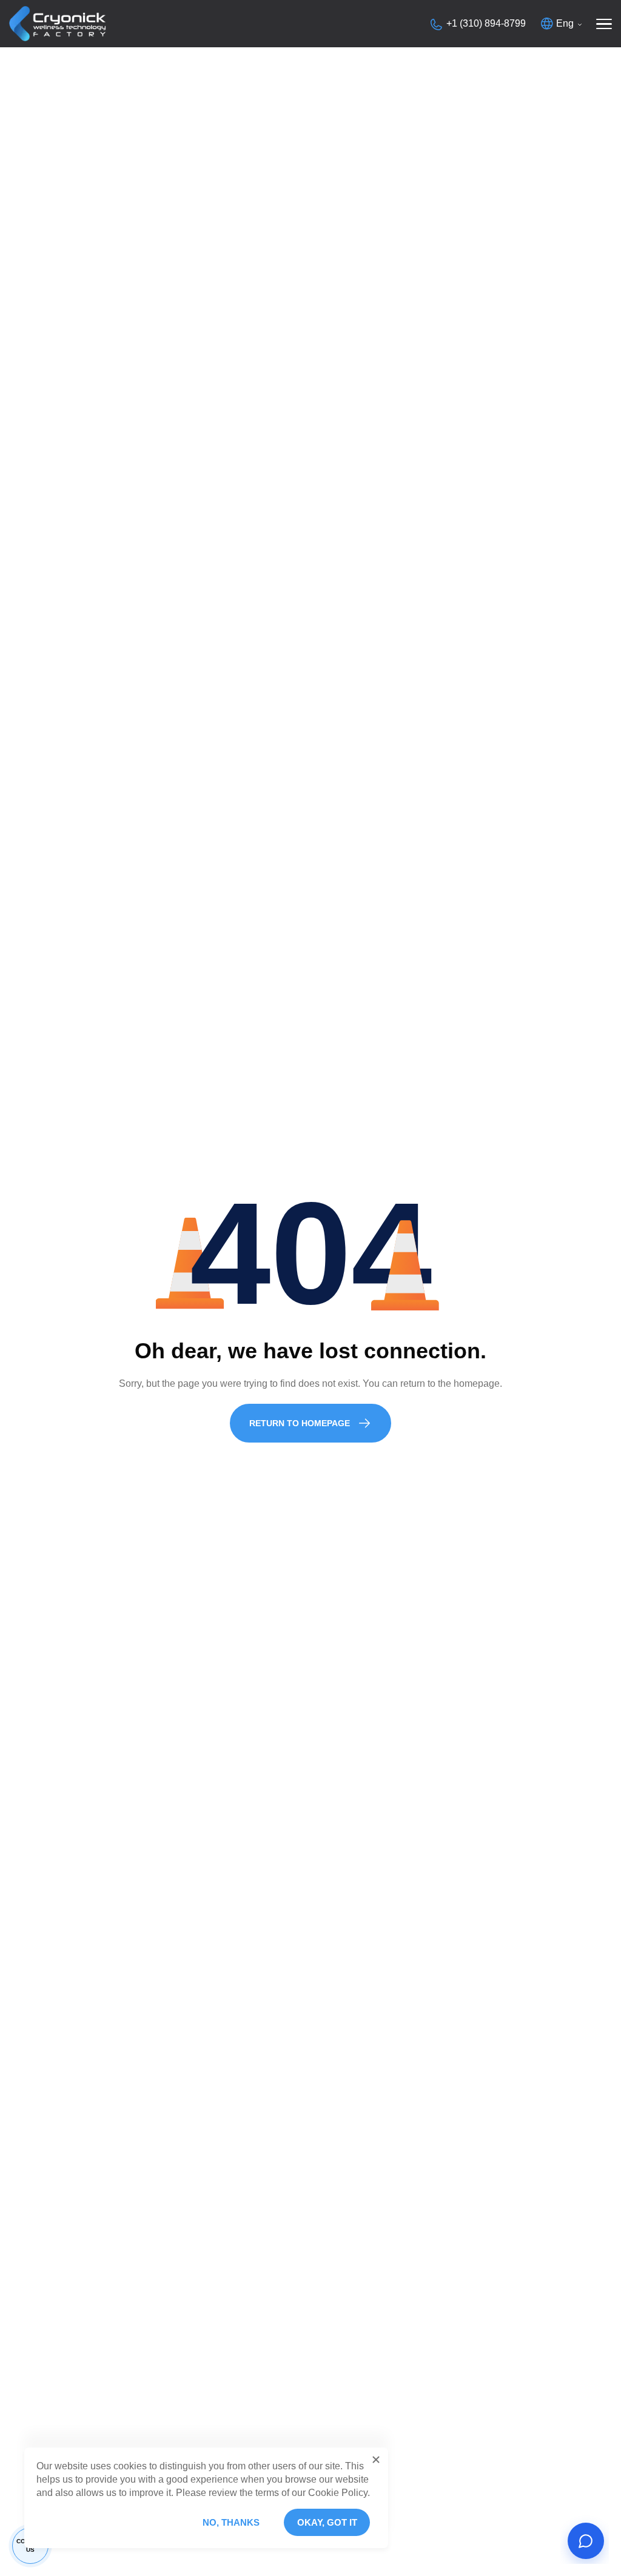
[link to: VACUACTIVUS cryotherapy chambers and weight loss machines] (58, 24)
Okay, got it (327, 2522)
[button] (376, 2460)
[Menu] (604, 24)
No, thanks (231, 2522)
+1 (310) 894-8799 (486, 23)
